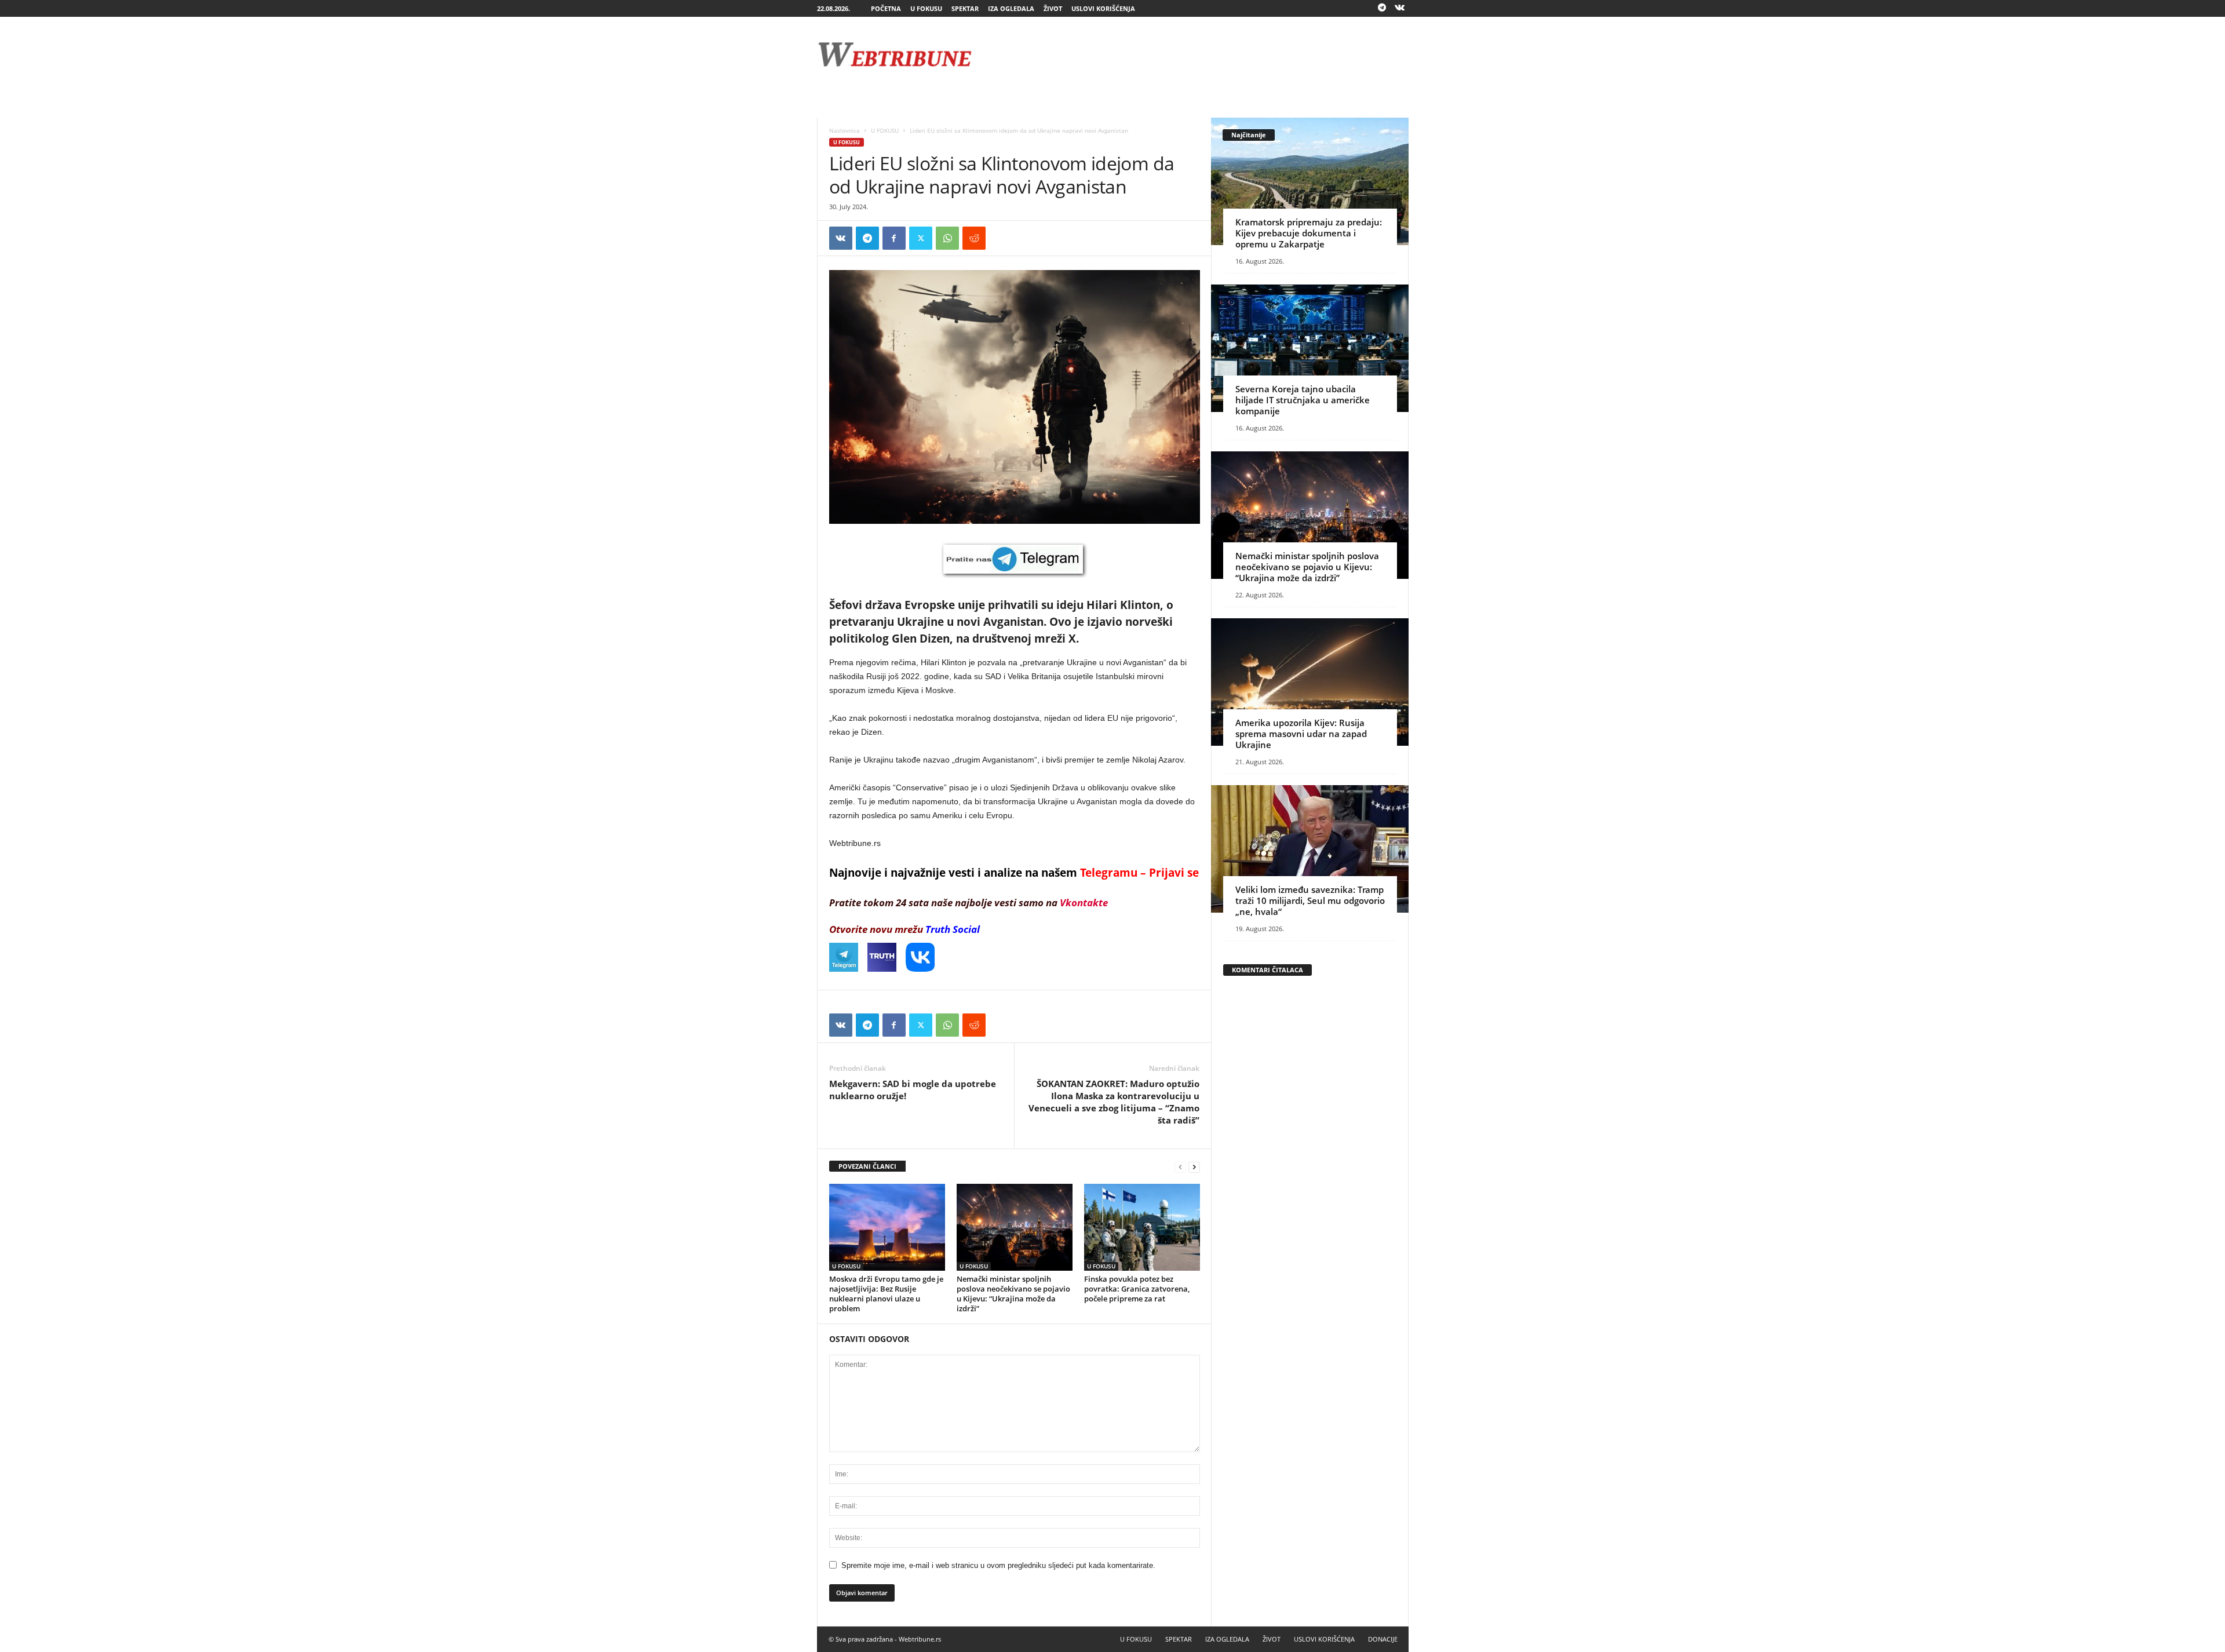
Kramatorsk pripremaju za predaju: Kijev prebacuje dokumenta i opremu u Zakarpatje (1309, 233)
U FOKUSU (926, 8)
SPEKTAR (965, 8)
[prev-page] (1180, 1167)
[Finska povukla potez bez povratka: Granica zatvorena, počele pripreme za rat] (1142, 1227)
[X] (921, 238)
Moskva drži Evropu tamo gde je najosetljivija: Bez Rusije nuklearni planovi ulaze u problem (886, 1294)
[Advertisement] (1198, 54)
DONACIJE (1383, 1639)
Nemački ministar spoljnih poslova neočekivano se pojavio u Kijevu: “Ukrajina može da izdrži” (1013, 1294)
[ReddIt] (974, 238)
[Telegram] (1382, 8)
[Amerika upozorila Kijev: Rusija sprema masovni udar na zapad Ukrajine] (1310, 682)
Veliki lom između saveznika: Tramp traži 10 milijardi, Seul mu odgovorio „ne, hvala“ (1310, 900)
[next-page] (1194, 1167)
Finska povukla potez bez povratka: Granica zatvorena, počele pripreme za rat (1137, 1289)
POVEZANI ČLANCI (867, 1166)
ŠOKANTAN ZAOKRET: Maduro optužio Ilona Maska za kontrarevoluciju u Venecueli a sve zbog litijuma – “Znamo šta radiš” (1114, 1102)
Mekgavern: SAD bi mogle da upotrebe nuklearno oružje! (913, 1090)
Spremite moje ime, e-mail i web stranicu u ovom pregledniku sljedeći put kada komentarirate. (998, 1565)
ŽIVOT (1053, 8)
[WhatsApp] (947, 238)
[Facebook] (894, 238)
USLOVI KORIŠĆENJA (1103, 8)
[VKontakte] (1400, 8)
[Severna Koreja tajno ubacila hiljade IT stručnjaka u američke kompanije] (1310, 348)
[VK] (841, 238)
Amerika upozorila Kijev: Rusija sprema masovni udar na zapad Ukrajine (1301, 734)
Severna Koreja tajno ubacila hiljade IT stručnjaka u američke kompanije (1303, 400)
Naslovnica (845, 130)
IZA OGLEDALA (1011, 8)
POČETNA (886, 8)
